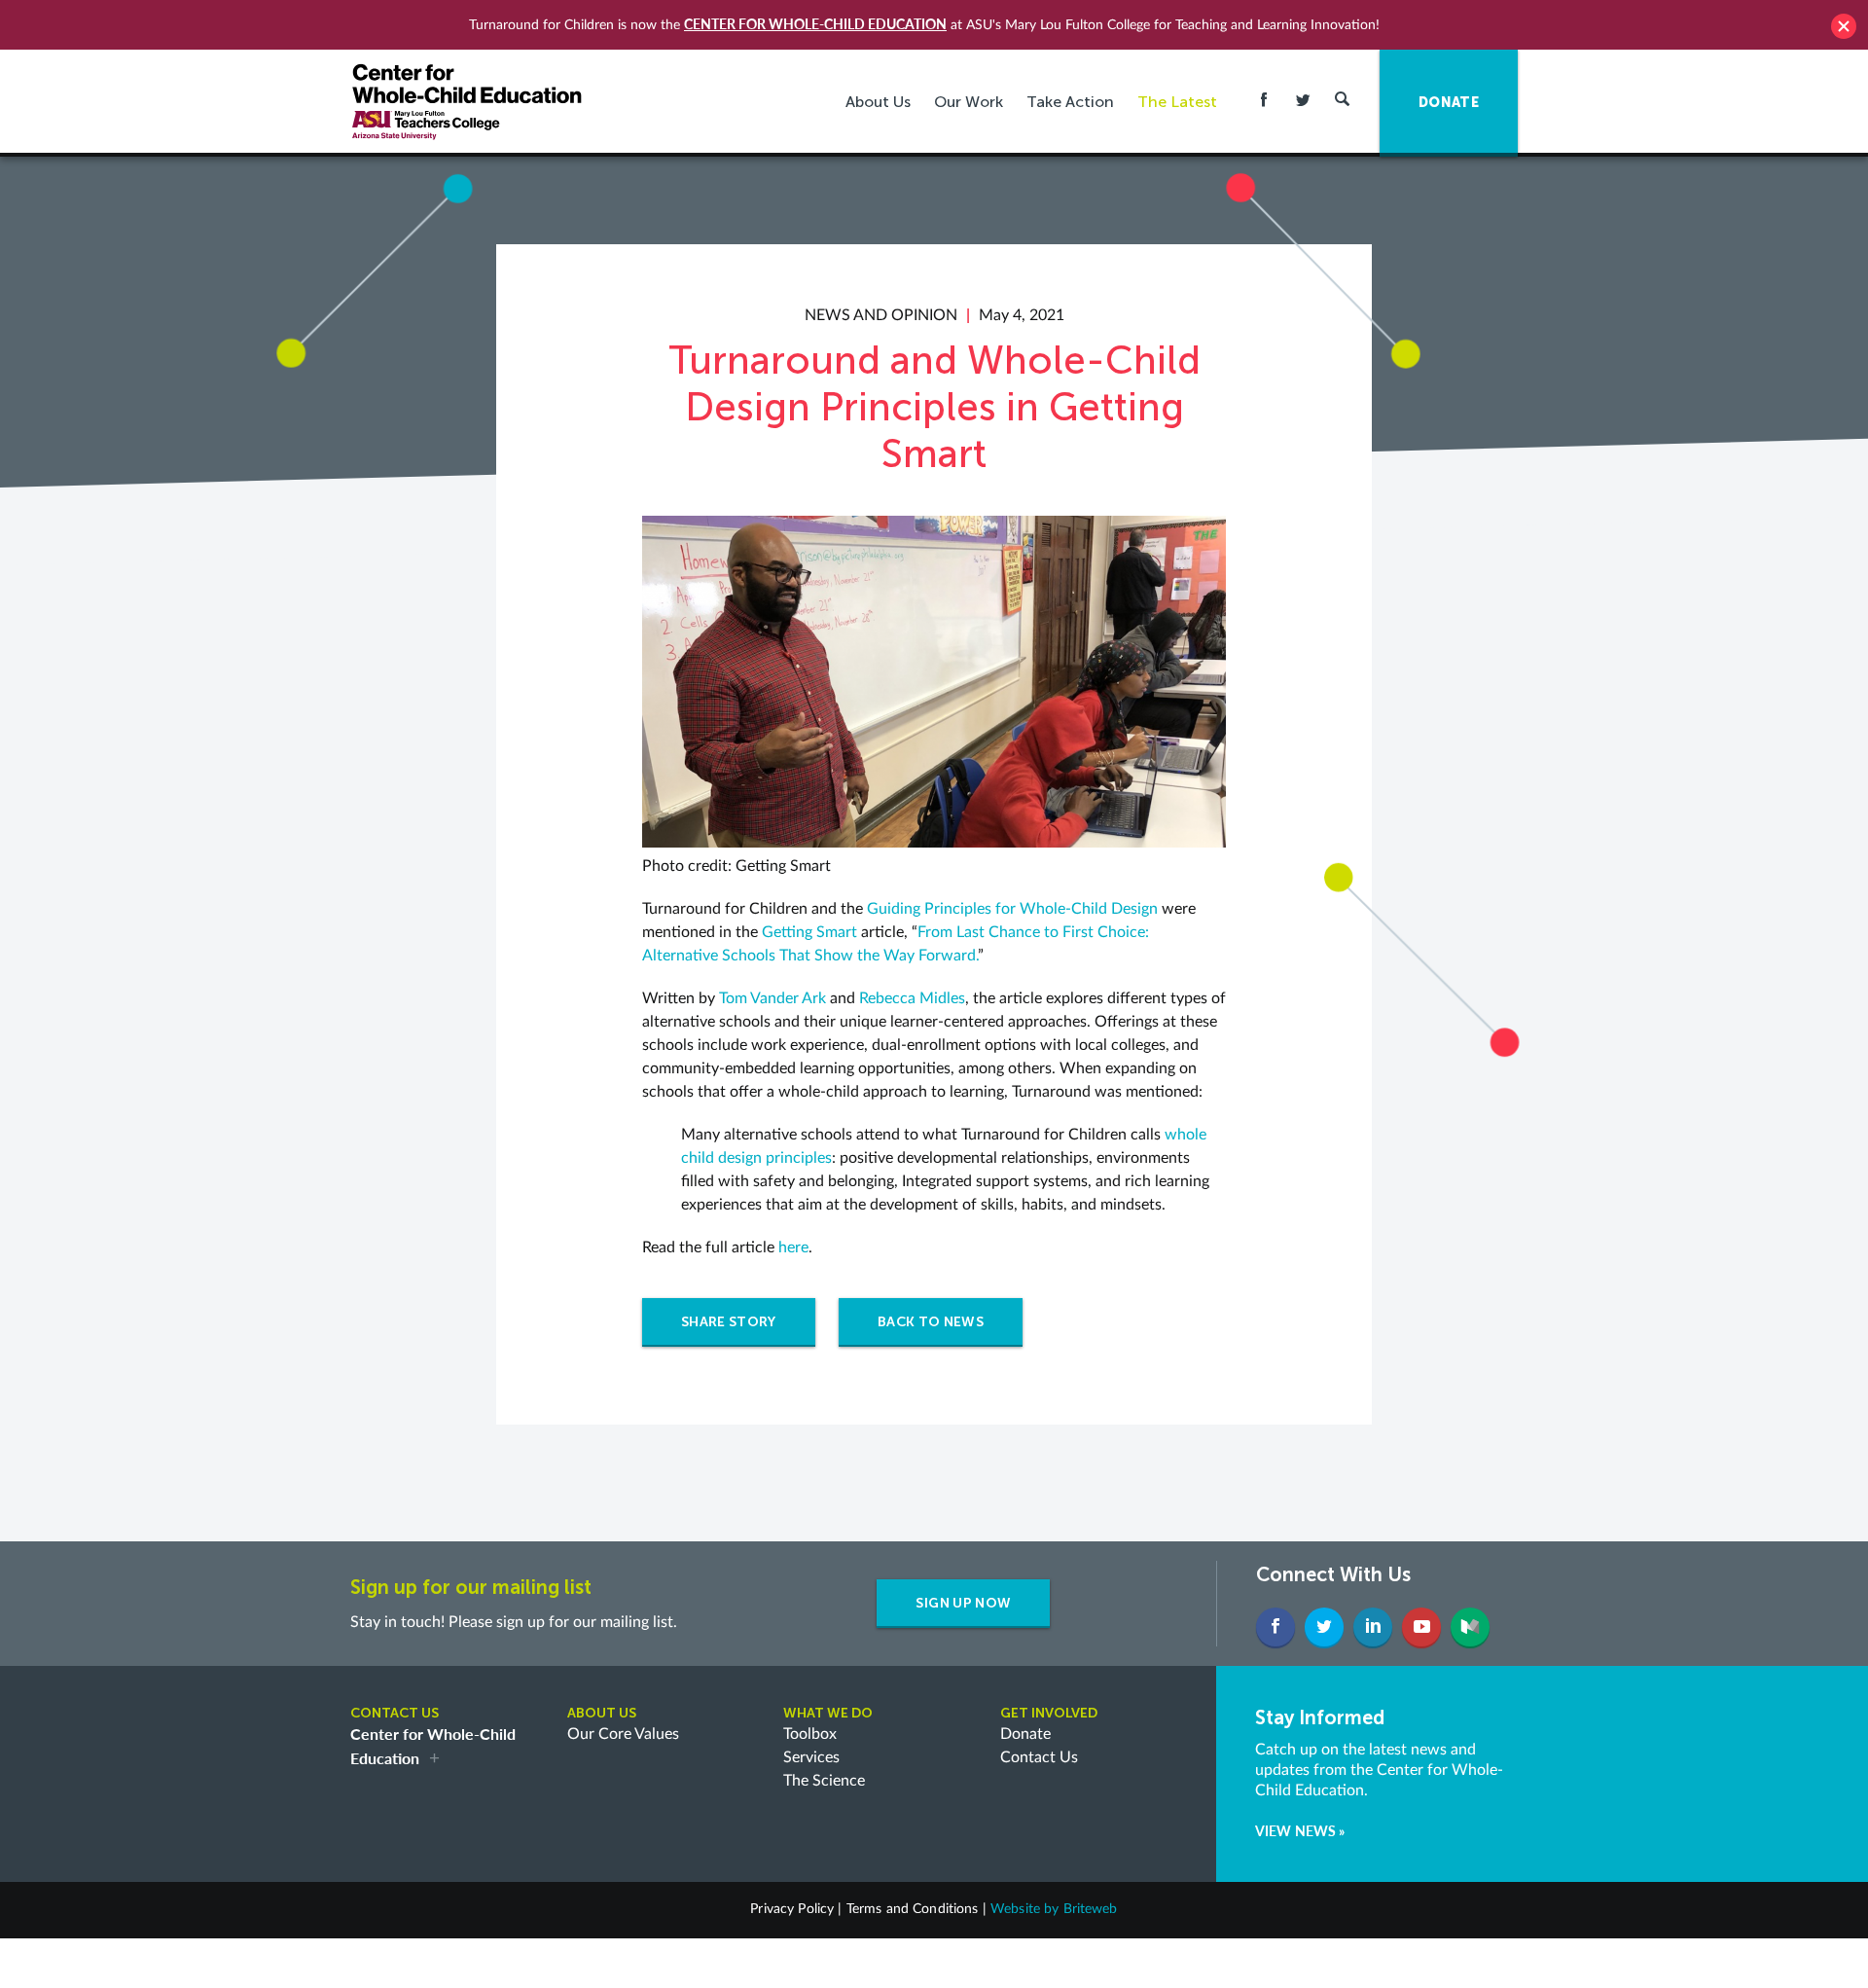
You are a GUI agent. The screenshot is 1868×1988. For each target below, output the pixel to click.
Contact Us (1039, 1757)
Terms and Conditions (913, 1909)
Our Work (969, 102)
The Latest (1177, 102)
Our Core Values (623, 1734)
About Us (878, 102)
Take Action (1070, 102)
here (793, 1247)
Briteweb (1091, 1909)
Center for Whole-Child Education (815, 24)
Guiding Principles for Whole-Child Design (1012, 909)
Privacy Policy (792, 1909)
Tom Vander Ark (772, 998)
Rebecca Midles (912, 998)
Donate (1025, 1734)
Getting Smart (809, 932)
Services (811, 1757)
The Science (824, 1781)
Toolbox (810, 1734)
